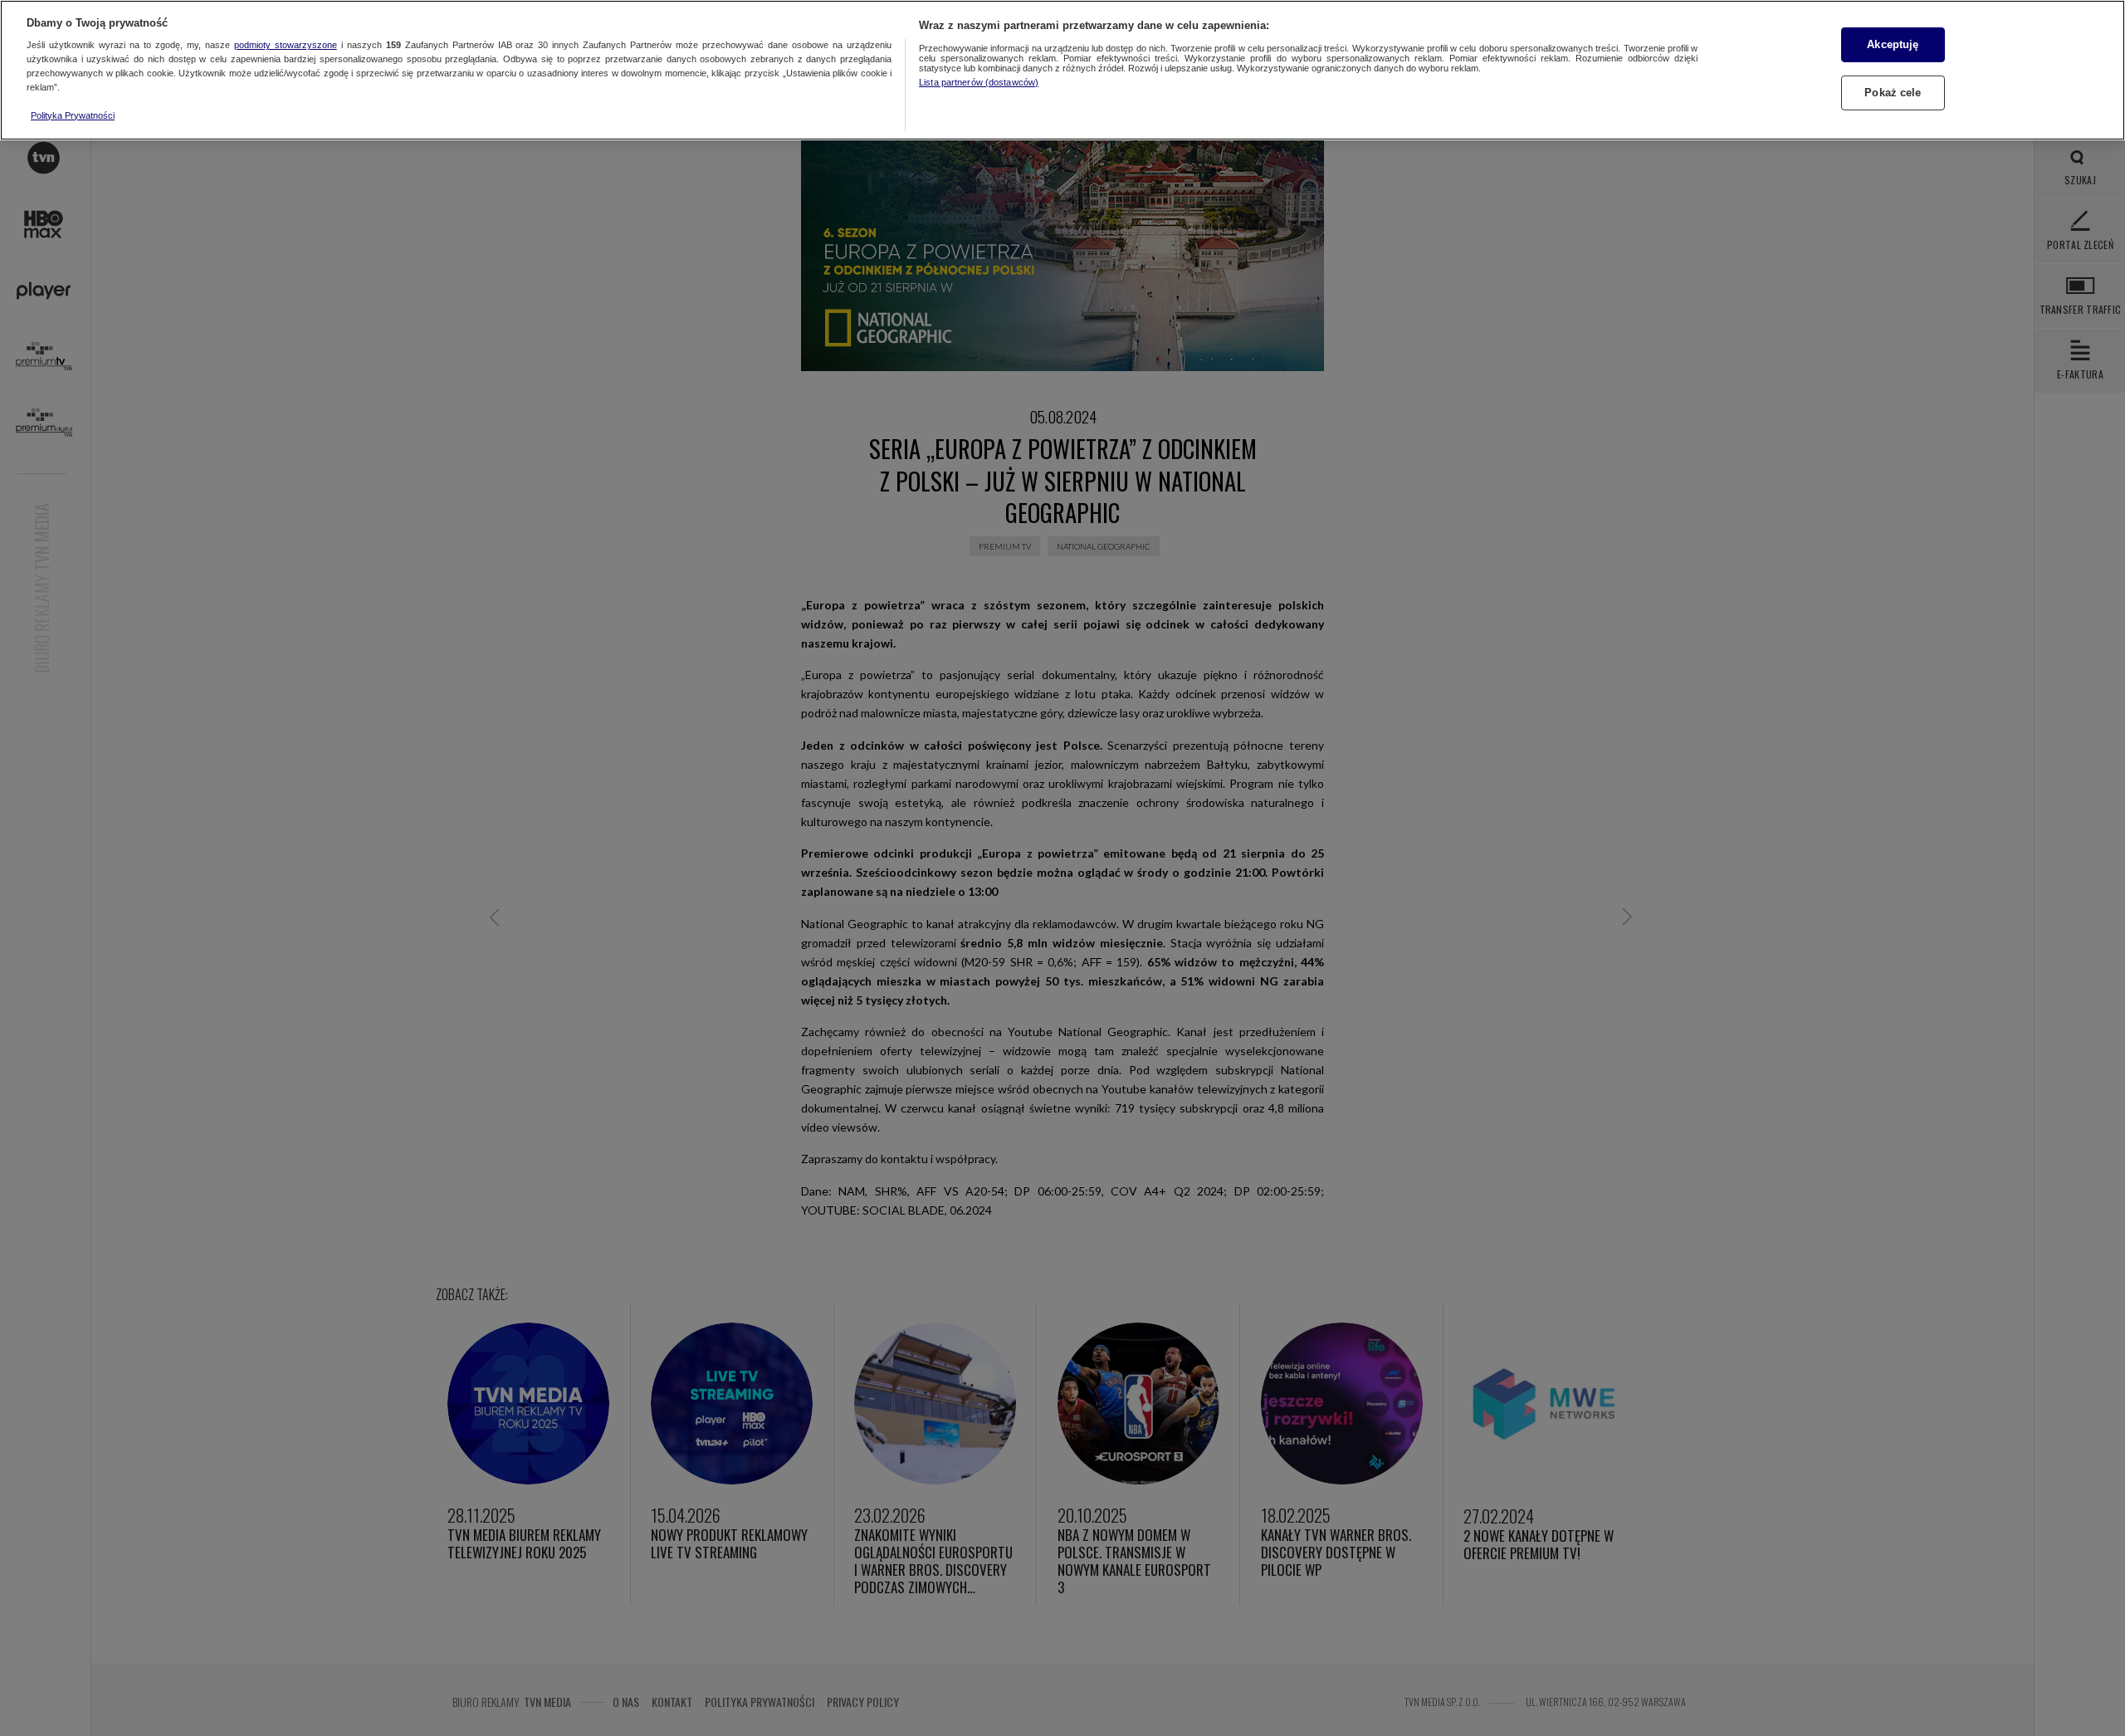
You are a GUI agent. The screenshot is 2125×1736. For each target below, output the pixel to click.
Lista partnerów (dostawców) (979, 82)
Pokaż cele (1893, 93)
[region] (1062, 70)
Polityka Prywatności (73, 115)
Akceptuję (1893, 44)
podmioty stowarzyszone (286, 46)
